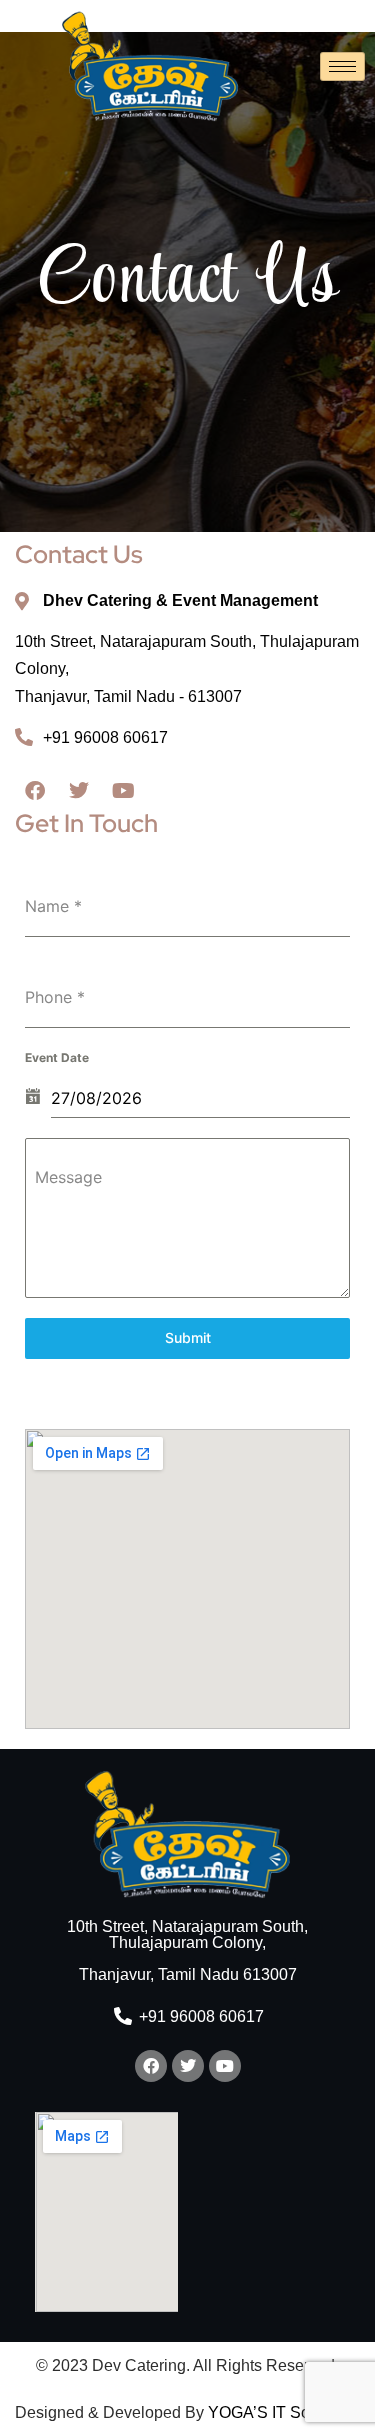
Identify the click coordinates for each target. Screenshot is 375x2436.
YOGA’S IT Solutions (282, 2412)
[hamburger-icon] (342, 66)
